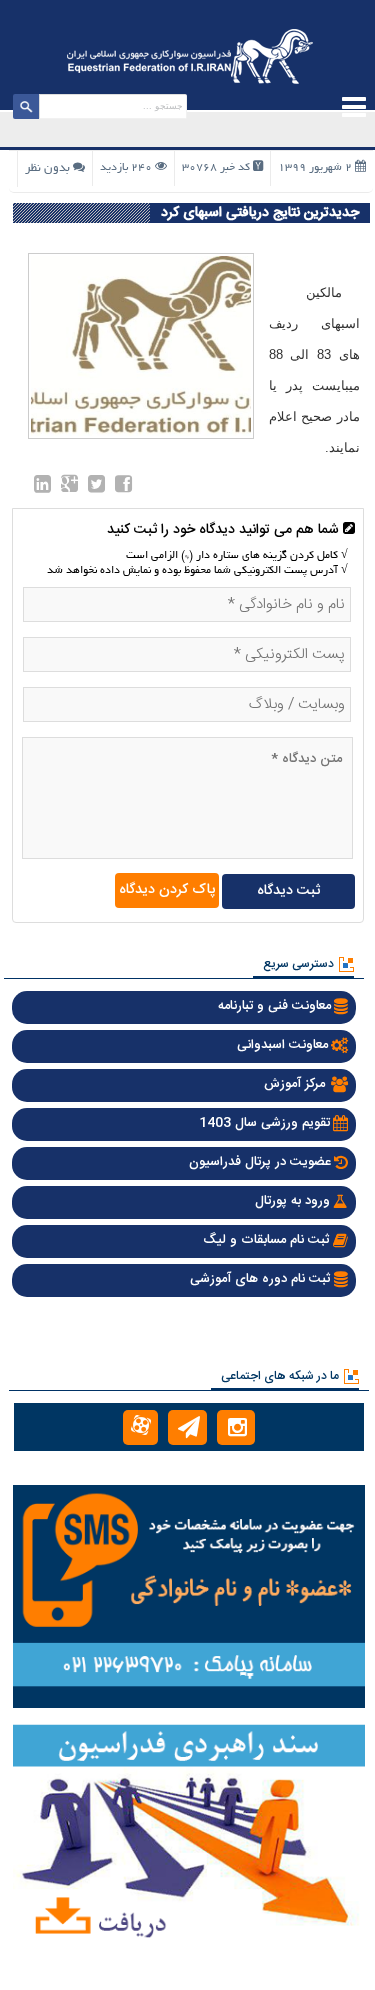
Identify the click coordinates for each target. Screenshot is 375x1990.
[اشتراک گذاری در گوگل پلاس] (69, 488)
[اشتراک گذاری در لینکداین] (42, 488)
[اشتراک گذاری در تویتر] (96, 488)
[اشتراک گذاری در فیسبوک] (123, 488)
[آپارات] (140, 1427)
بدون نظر (47, 168)
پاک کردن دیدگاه (167, 890)
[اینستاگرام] (236, 1427)
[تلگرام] (187, 1427)
